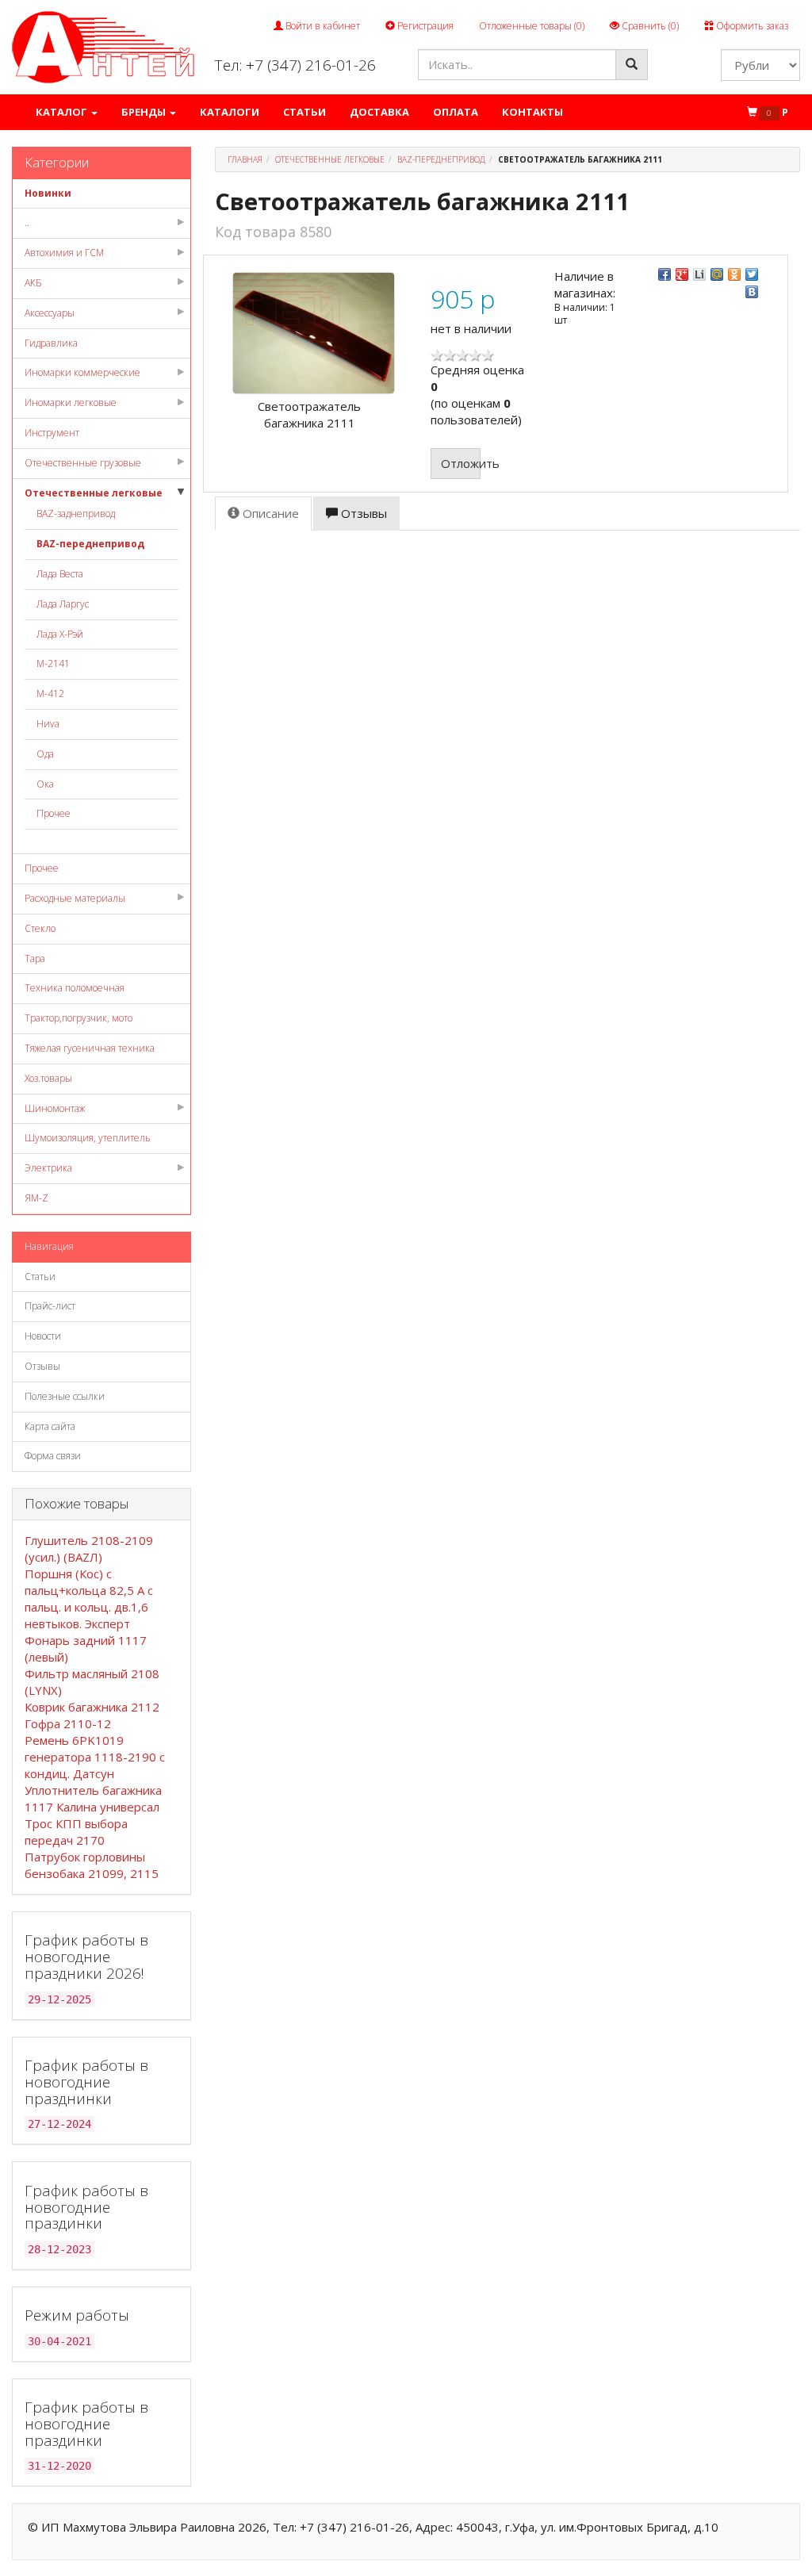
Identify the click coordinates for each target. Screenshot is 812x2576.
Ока (45, 784)
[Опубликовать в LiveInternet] (699, 274)
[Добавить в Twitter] (752, 274)
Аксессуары (50, 313)
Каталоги (230, 112)
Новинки (48, 193)
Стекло (40, 928)
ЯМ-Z (36, 1198)
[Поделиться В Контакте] (752, 292)
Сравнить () (649, 26)
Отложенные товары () (532, 26)
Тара (35, 958)
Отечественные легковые (94, 493)
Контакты (532, 112)
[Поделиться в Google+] (682, 274)
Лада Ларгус (63, 604)
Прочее (54, 813)
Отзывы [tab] (362, 513)
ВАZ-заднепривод (76, 514)
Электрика (48, 1168)
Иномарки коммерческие (82, 372)
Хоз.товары (48, 1078)
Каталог (63, 112)
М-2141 (53, 663)
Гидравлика (51, 343)
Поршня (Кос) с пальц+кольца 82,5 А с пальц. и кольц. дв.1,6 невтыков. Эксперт (89, 1598)
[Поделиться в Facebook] (665, 274)
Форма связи (53, 1456)
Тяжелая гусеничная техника (90, 1048)
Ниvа (48, 724)
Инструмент (52, 433)
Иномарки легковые (71, 402)
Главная (245, 159)
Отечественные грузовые (83, 463)
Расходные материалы (75, 898)
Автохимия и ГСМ (64, 253)
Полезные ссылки (65, 1396)
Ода (45, 754)
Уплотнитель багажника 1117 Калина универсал (93, 1798)
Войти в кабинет (322, 26)
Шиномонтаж (55, 1108)
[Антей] (103, 46)
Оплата (456, 112)
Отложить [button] (461, 463)
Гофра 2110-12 (68, 1723)
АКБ (33, 283)
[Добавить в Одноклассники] (734, 274)
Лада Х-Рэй (60, 634)
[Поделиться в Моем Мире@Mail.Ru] (717, 274)
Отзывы (42, 1366)
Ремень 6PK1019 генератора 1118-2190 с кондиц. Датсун (95, 1757)
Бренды (145, 112)
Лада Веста (60, 574)
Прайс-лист (50, 1306)
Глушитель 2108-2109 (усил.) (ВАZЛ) (89, 1549)
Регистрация (424, 26)
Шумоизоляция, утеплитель (88, 1138)
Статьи (304, 112)
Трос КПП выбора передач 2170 (76, 1832)
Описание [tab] (269, 513)
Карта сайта (50, 1426)
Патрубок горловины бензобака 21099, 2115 (92, 1865)
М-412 (50, 694)
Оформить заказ (751, 26)
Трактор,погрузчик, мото (79, 1018)
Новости (43, 1336)
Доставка (379, 112)
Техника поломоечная (75, 988)
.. (27, 222)
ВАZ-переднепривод (90, 544)
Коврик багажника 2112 (92, 1707)
